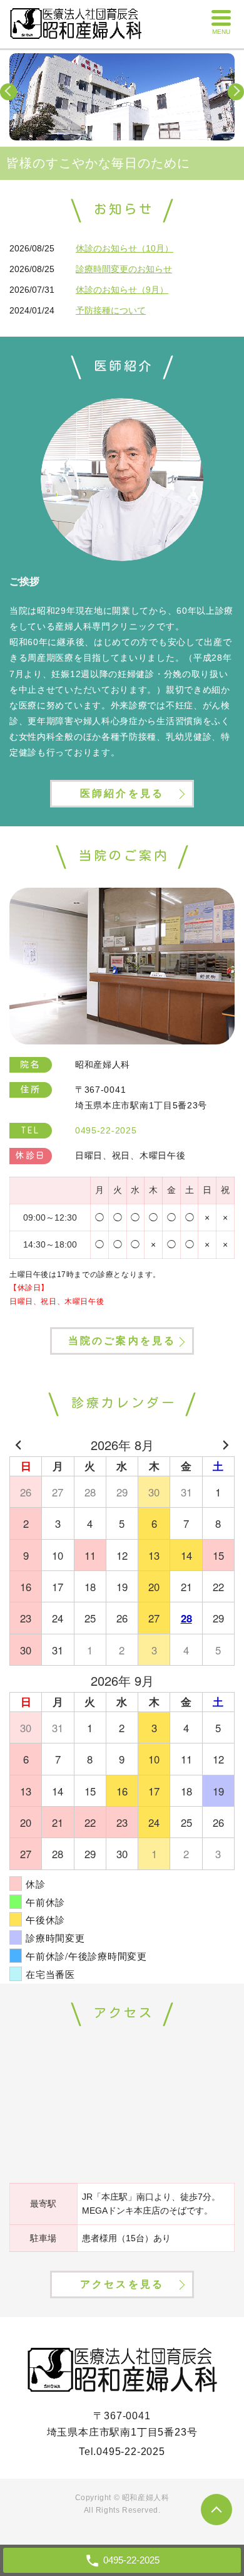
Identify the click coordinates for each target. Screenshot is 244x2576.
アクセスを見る (122, 2284)
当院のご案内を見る (122, 1341)
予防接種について (111, 310)
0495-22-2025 (131, 2452)
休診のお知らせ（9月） (122, 290)
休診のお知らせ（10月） (125, 248)
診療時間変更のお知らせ (124, 269)
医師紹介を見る (122, 793)
